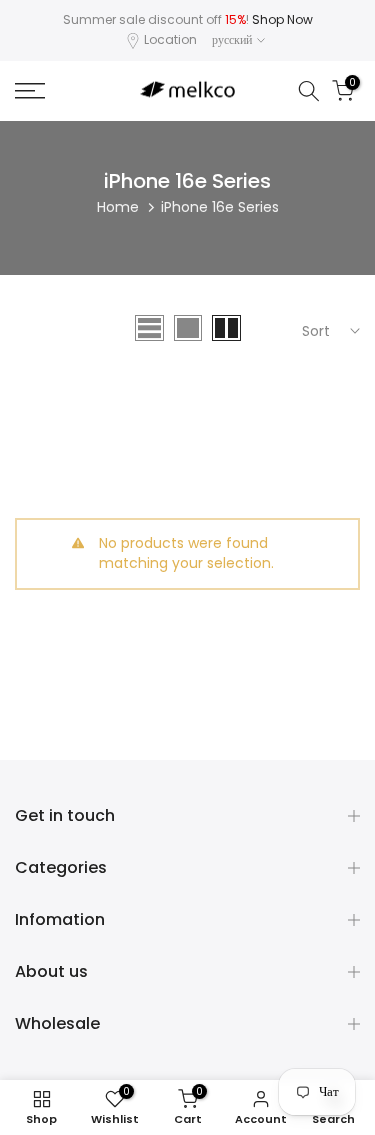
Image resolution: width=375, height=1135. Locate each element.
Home (118, 207)
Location (170, 39)
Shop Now (282, 19)
